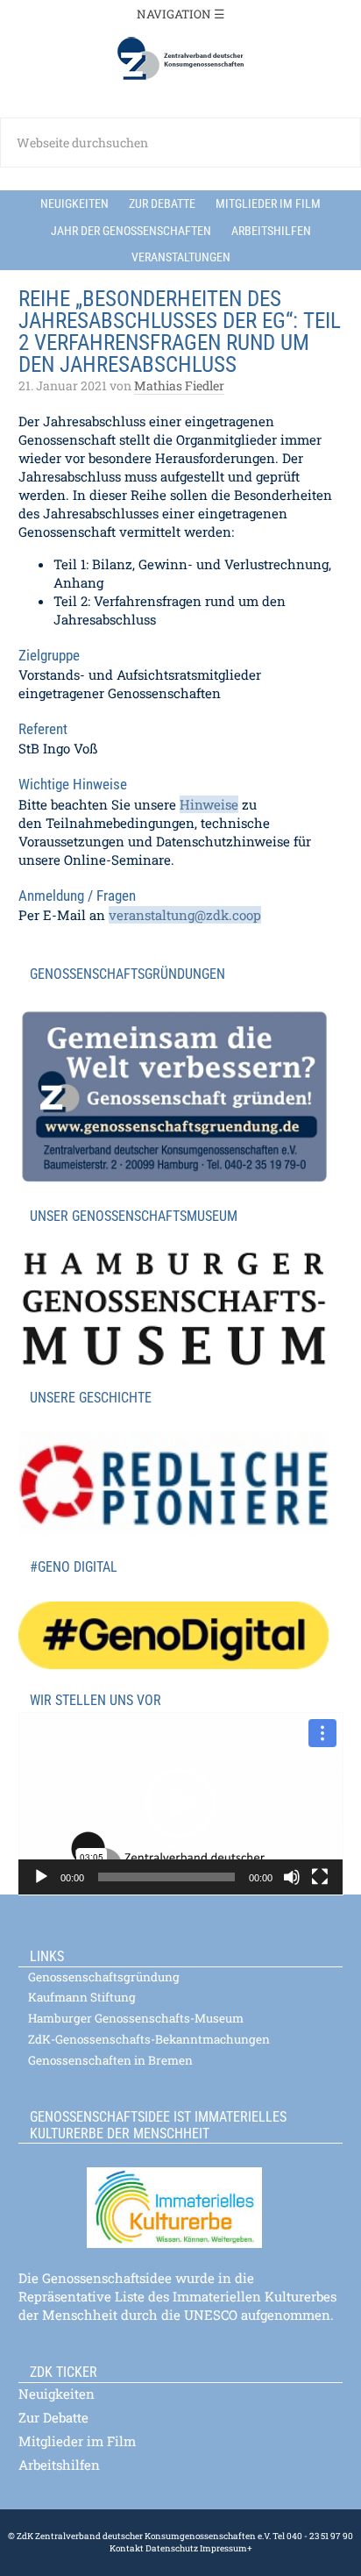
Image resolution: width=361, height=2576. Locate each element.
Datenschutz (171, 2548)
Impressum (223, 2548)
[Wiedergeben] (41, 1877)
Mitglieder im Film (77, 2441)
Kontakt (127, 2548)
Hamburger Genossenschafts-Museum (136, 2018)
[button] (180, 1803)
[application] (181, 1804)
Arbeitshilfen (59, 2465)
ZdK (180, 59)
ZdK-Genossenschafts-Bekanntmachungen (149, 2039)
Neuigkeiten (57, 2394)
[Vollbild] (320, 1877)
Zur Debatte (53, 2417)
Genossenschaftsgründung (104, 1977)
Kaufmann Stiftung (82, 1997)
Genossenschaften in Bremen (110, 2060)
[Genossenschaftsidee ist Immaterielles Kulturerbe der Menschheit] (181, 2197)
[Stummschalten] (292, 1877)
